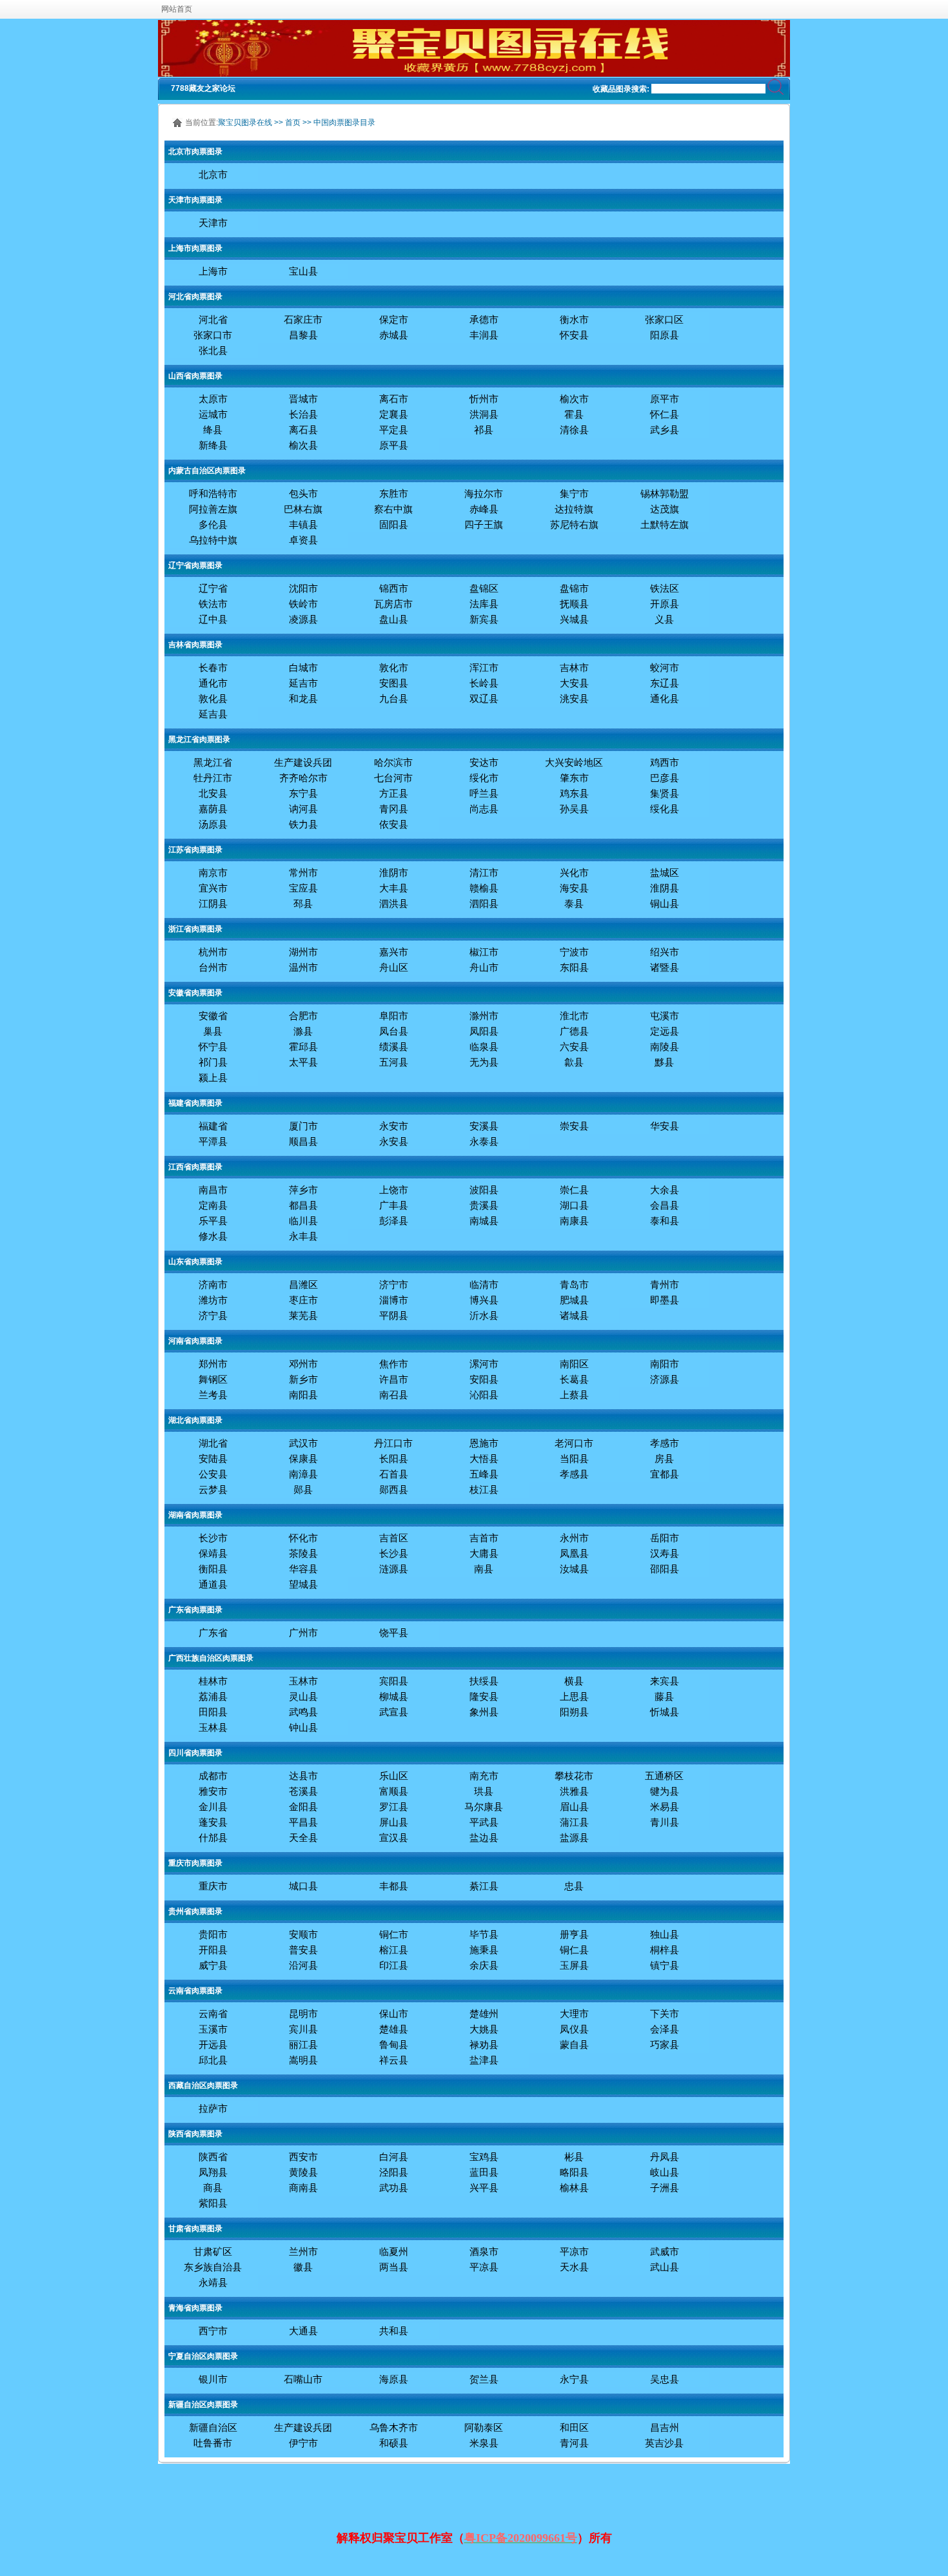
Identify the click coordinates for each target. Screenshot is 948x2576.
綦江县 (484, 1886)
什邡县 (213, 1838)
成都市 (213, 1776)
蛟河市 (665, 668)
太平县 (303, 1062)
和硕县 (394, 2443)
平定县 (394, 430)
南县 (484, 1569)
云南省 (213, 2014)
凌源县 (303, 619)
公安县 (213, 1474)
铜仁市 (394, 1934)
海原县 (394, 2379)
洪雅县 (574, 1791)
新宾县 (484, 619)
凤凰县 (574, 1553)
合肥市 (303, 1016)
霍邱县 (303, 1047)
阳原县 (665, 335)
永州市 (574, 1538)
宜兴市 (213, 888)
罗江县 (394, 1807)
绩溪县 (394, 1047)
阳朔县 (574, 1712)
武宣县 (394, 1712)
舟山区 (394, 967)
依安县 (394, 824)
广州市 (303, 1633)
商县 (213, 2188)
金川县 (213, 1807)
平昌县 (303, 1822)
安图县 (394, 683)
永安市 (394, 1126)
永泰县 (484, 1141)
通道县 (213, 1584)
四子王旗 (484, 524)
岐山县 (665, 2172)
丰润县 (484, 335)
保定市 (394, 319)
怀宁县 (213, 1047)
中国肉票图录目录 (344, 122)
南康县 (574, 1221)
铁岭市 (303, 604)
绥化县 (665, 809)
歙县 (574, 1062)
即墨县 (665, 1300)
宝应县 (303, 888)
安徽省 (213, 1016)
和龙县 (303, 698)
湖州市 (303, 952)
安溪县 (484, 1126)
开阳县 (213, 1950)
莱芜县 (303, 1315)
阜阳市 (394, 1016)
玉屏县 (574, 1965)
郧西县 (394, 1489)
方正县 (394, 793)
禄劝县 (484, 2044)
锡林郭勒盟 (665, 493)
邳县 (303, 903)
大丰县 (394, 888)
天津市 (213, 223)
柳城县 (394, 1696)
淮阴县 (665, 888)
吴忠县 (665, 2379)
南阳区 (574, 1364)
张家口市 (213, 335)
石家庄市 (303, 319)
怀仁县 (665, 414)
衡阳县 (213, 1569)
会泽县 (665, 2029)
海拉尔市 (484, 493)
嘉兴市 (394, 952)
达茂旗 (665, 509)
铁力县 (303, 824)
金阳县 (303, 1807)
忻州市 (484, 399)
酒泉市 (484, 2251)
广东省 (213, 1633)
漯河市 (484, 1364)
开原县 (665, 604)
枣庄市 (303, 1300)
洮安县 (574, 698)
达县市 (303, 1776)
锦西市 (394, 588)
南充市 (484, 1776)
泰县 (574, 903)
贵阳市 (213, 1934)
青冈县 (394, 809)
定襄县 (394, 414)
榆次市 (574, 399)
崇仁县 (574, 1190)
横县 (574, 1681)
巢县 (213, 1031)
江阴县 (213, 903)
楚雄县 (394, 2029)
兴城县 (574, 619)
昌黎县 (303, 335)
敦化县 (213, 698)
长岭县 (484, 683)
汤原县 (213, 824)
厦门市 (303, 1126)
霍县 (574, 414)
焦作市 (394, 1364)
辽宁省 (213, 588)
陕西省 (213, 2157)
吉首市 (484, 1538)
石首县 (394, 1474)
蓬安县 (213, 1822)
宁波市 (574, 952)
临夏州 (394, 2251)
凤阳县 (484, 1031)
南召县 (394, 1395)
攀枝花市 (574, 1776)
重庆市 (213, 1886)
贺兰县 (484, 2379)
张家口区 (664, 319)
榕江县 (394, 1950)
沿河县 (303, 1965)
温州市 (303, 967)
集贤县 (665, 793)
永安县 (394, 1141)
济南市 (213, 1284)
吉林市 (574, 668)
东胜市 (394, 493)
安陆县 (213, 1459)
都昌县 (303, 1205)
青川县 (665, 1822)
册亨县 (574, 1934)
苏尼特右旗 (574, 524)
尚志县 (484, 809)
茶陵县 (303, 1553)
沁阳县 (484, 1395)
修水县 (213, 1236)
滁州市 (484, 1016)
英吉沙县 (664, 2443)
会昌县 (665, 1205)
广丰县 (394, 1205)
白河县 (394, 2157)
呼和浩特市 (213, 493)
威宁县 (213, 1965)
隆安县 (484, 1696)
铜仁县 (574, 1950)
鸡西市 (665, 762)
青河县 (574, 2443)
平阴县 (394, 1315)
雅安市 (213, 1791)
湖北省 (213, 1443)
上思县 (574, 1696)
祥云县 (394, 2060)
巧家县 (665, 2044)
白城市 (303, 668)
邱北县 (213, 2060)
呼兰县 (484, 793)
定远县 (665, 1031)
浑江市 (484, 668)
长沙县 (394, 1553)
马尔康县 (484, 1807)
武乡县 (665, 430)
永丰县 (303, 1236)
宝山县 (303, 271)
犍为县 (665, 1791)
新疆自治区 (213, 2427)
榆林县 (574, 2188)
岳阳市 (665, 1538)
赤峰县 (484, 509)
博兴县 (484, 1300)
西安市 (303, 2157)
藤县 (664, 1696)
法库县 (484, 604)
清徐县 (574, 430)
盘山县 (394, 619)
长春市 (213, 668)
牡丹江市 (213, 778)
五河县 (394, 1062)
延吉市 (303, 683)
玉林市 (303, 1681)
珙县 (484, 1791)
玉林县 (213, 1727)
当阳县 (574, 1459)
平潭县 (213, 1141)
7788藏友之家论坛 (203, 88)
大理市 (574, 2014)
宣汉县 (394, 1838)
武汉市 (303, 1443)
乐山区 (394, 1776)
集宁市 (574, 493)
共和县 (394, 2331)
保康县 (303, 1459)
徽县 (303, 2267)
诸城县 (574, 1315)
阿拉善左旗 (213, 509)
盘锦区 (484, 588)
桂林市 (213, 1681)
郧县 (303, 1489)
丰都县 (394, 1886)
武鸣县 (303, 1712)
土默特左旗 (665, 524)
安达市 (484, 762)
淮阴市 (394, 873)
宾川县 (303, 2029)
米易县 (665, 1807)
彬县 (574, 2157)
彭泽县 (394, 1221)
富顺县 (394, 1791)
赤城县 (394, 335)
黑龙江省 (213, 762)
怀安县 (574, 335)
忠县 (574, 1886)
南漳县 (303, 1474)
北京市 (213, 174)
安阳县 (484, 1379)
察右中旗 (393, 509)
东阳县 (574, 967)
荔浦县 (213, 1696)
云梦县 (213, 1489)
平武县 (484, 1822)
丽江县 (303, 2044)
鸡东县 (574, 793)
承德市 (484, 319)
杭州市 (213, 952)
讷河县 (303, 809)
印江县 (394, 1965)
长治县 (303, 414)
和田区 (574, 2427)
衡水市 (574, 319)
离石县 (303, 430)
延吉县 (213, 714)
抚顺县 (574, 604)
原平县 (394, 445)
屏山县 (394, 1822)
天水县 (574, 2267)
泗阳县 (484, 903)
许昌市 (394, 1379)
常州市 (303, 873)
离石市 (394, 399)
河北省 (213, 319)
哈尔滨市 (393, 762)
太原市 (213, 399)
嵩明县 (303, 2060)
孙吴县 (574, 809)
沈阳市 (303, 588)
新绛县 (213, 445)
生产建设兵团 (303, 762)
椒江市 (484, 952)
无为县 (484, 1062)
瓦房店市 (393, 604)
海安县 (574, 888)
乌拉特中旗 (213, 540)
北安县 (213, 793)
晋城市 (303, 399)
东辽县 (665, 683)
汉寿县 (665, 1553)
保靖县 (213, 1553)
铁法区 (665, 588)
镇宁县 (665, 1965)
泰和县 (665, 1221)
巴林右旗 (303, 509)
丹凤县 (665, 2157)
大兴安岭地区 (574, 762)
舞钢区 (213, 1379)
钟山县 (303, 1727)
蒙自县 (574, 2044)
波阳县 (484, 1190)
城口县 (303, 1886)
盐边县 (484, 1838)
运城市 (213, 414)
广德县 (574, 1031)
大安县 (574, 683)
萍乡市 (303, 1190)
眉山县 (574, 1807)
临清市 (484, 1284)
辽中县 (213, 619)
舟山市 (484, 967)
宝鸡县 (484, 2157)
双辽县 (484, 698)
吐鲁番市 (213, 2443)
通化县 (665, 698)
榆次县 (303, 445)
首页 (293, 122)
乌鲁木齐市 (394, 2427)
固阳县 (394, 524)
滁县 (303, 1031)
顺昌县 (303, 1141)
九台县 (394, 698)
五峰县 (484, 1474)
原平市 (665, 399)
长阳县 (394, 1459)
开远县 (213, 2044)
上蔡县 (574, 1395)
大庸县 (484, 1553)
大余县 (665, 1190)
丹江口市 (393, 1443)
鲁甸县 (394, 2044)
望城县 (303, 1584)
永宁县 (574, 2379)
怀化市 (303, 1538)
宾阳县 (394, 1681)
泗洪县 (394, 903)
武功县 (394, 2188)
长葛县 (574, 1379)
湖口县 (574, 1205)
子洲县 (665, 2188)
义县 (664, 619)
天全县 (303, 1838)
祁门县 (213, 1062)
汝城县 (574, 1569)
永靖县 (213, 2282)
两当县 (394, 2267)
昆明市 (303, 2014)
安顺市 (303, 1934)
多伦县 (213, 524)
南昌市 (213, 1190)
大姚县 (484, 2029)
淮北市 (574, 1016)
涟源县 (394, 1569)
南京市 (213, 873)
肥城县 (574, 1300)
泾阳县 (394, 2172)
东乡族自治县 (213, 2267)
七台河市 (393, 778)
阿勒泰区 (484, 2427)
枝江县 (484, 1489)
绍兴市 (665, 952)
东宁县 (303, 793)
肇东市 (574, 778)
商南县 (303, 2188)
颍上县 (213, 1078)
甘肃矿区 (213, 2251)
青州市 (665, 1284)
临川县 (303, 1221)
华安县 (665, 1126)
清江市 (484, 873)
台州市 (213, 967)
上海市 (213, 271)
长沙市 (213, 1538)
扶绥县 (484, 1681)
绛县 (213, 430)
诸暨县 (665, 967)
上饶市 (394, 1190)
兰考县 (213, 1395)
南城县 (484, 1221)
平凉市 (574, 2251)
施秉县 (484, 1950)
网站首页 (177, 9)
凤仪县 (574, 2029)
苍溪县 (303, 1791)
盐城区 (665, 873)
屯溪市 (665, 1016)
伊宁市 (303, 2443)
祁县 (484, 430)
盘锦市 (574, 588)
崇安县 (574, 1126)
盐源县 (574, 1838)
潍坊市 (213, 1300)
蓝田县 (484, 2172)
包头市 (303, 493)
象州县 (484, 1712)
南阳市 (665, 1364)
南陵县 (665, 1047)
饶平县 (394, 1633)
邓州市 (303, 1364)
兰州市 (303, 2251)
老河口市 (574, 1443)
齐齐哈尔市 (303, 778)
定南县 (213, 1205)
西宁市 (213, 2331)
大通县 (303, 2331)
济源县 (665, 1379)
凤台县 (394, 1031)
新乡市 (303, 1379)
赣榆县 (484, 888)
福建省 (213, 1126)
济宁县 (213, 1315)
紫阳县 (213, 2203)
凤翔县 (213, 2172)
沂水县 (484, 1315)
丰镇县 (303, 524)
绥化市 (484, 778)
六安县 (574, 1047)
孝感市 (665, 1443)
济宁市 (394, 1284)
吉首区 (394, 1538)
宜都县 (665, 1474)
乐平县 (213, 1221)
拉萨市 (213, 2108)
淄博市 (394, 1300)
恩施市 (484, 1443)
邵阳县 (665, 1569)
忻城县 (665, 1712)
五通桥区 (664, 1776)
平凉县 (484, 2267)
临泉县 (484, 1047)
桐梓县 (665, 1950)
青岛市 (574, 1284)
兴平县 (484, 2188)
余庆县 (484, 1965)
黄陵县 (303, 2172)
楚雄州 (484, 2014)
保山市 (394, 2014)
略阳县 (574, 2172)
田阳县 (213, 1712)
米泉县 (484, 2443)
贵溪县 (484, 1205)
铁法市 (213, 604)
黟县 (664, 1062)
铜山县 (665, 903)
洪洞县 (484, 414)
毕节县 (484, 1934)
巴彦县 (665, 778)
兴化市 (574, 873)
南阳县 (303, 1395)
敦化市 (394, 668)
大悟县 (484, 1459)
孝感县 (574, 1474)
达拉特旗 (574, 509)
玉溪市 (213, 2029)
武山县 (665, 2267)
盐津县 (484, 2060)
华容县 (303, 1569)
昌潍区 (303, 1284)
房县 (664, 1459)
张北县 (213, 350)
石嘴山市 (303, 2379)
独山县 (665, 1934)
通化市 (213, 683)
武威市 (665, 2251)
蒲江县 (574, 1822)
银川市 (213, 2379)
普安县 (303, 1950)
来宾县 (665, 1681)
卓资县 (303, 540)
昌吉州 (665, 2427)
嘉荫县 (213, 809)
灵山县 (303, 1696)
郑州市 (213, 1364)
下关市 (665, 2014)
